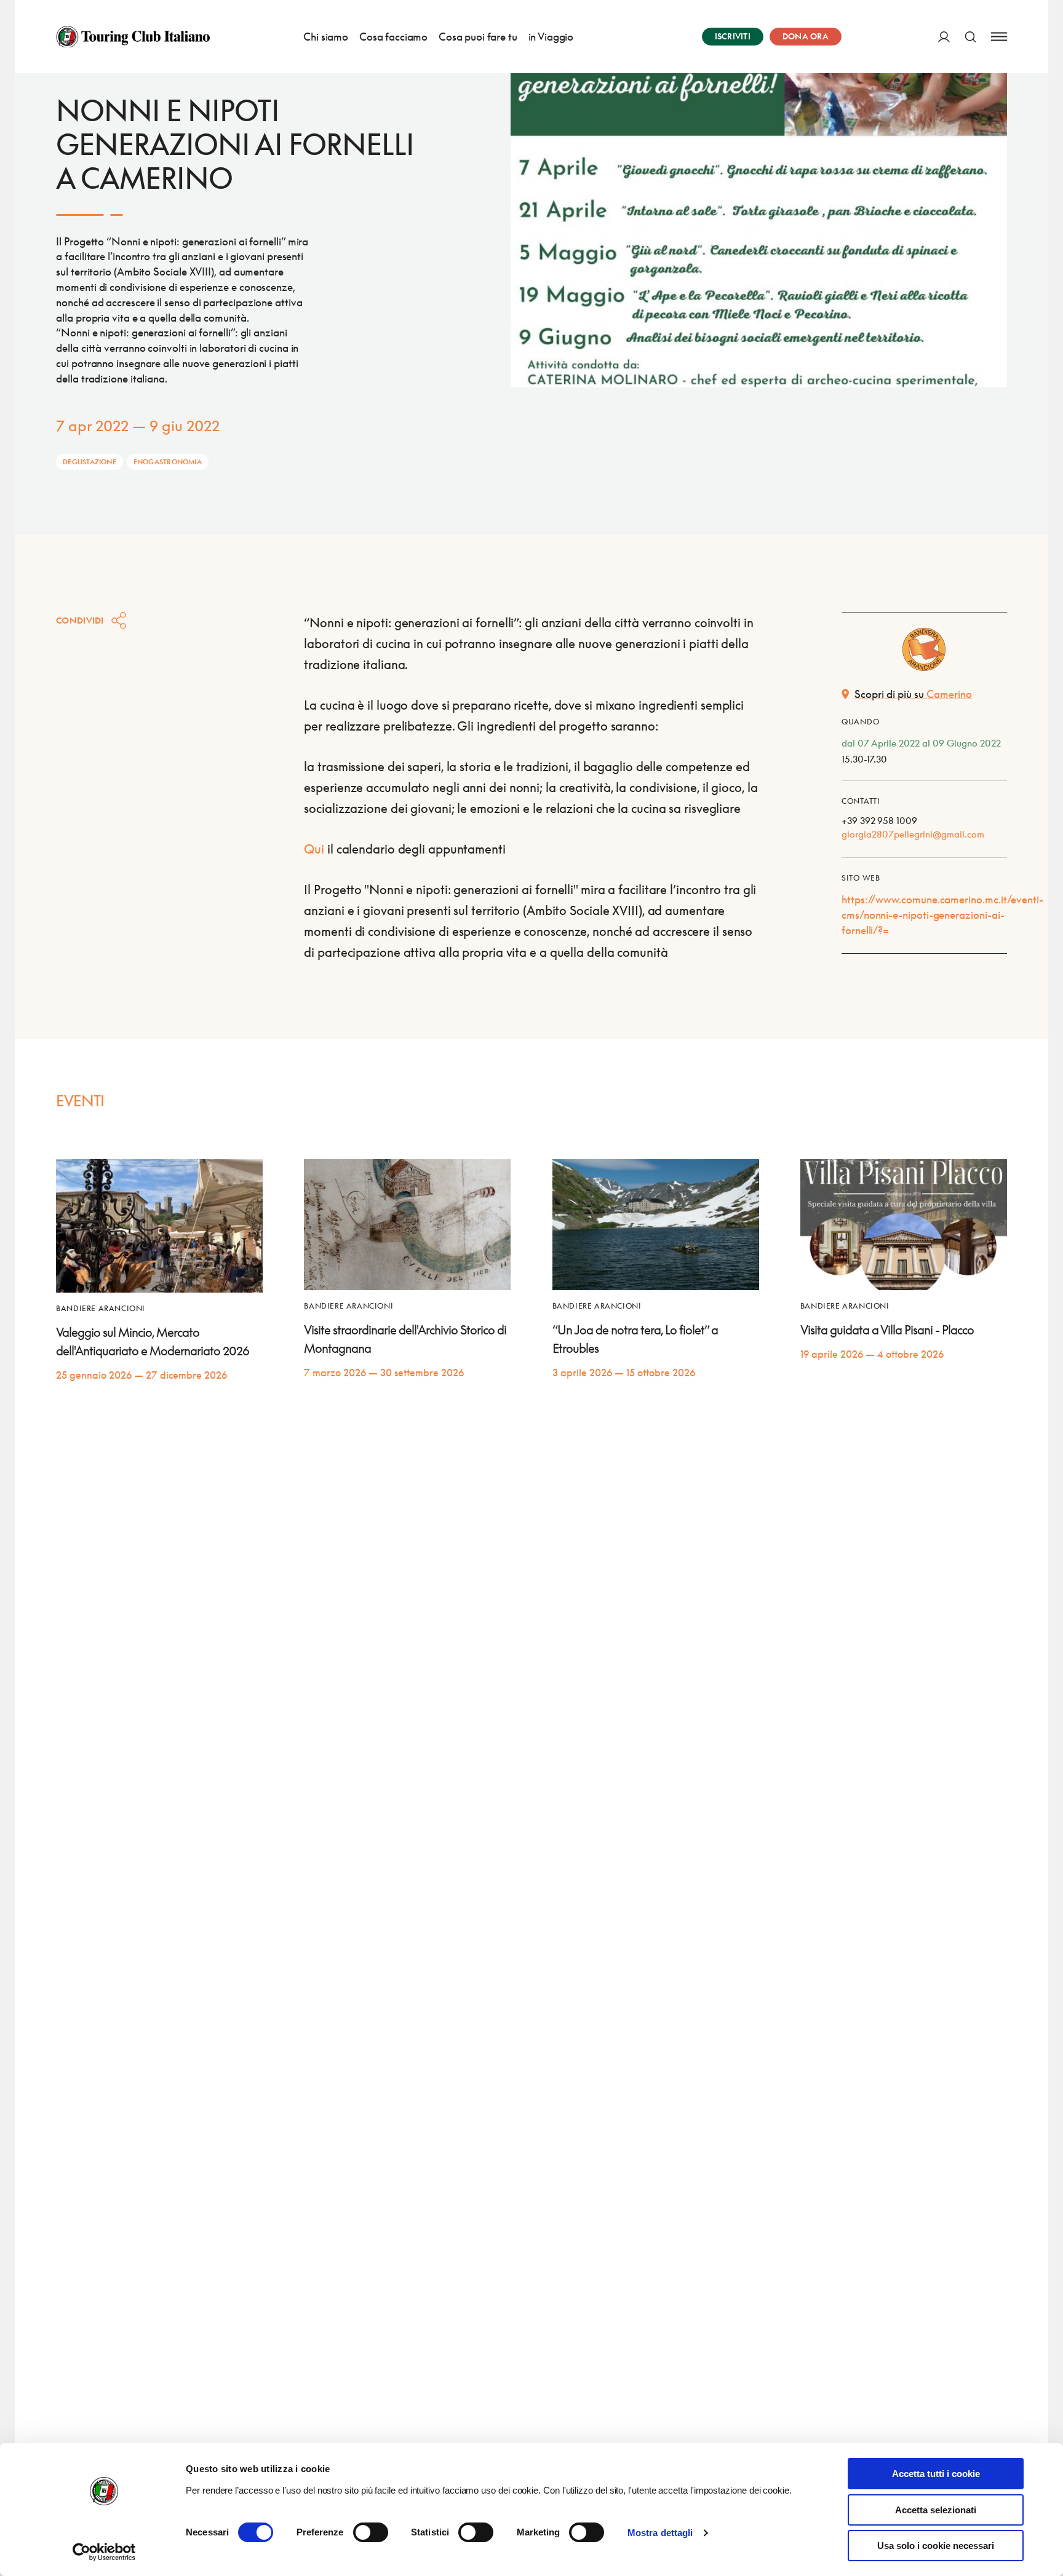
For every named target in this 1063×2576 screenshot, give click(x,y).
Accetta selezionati (936, 2510)
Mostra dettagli (660, 2533)
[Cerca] (970, 37)
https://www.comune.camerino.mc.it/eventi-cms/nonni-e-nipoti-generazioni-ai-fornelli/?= (942, 915)
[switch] (371, 2532)
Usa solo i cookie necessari (936, 2546)
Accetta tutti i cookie (936, 2474)
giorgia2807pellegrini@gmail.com (913, 834)
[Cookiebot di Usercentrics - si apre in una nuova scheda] (104, 2552)
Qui (314, 849)
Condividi (80, 620)
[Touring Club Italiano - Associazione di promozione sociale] (133, 37)
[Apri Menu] (999, 37)
